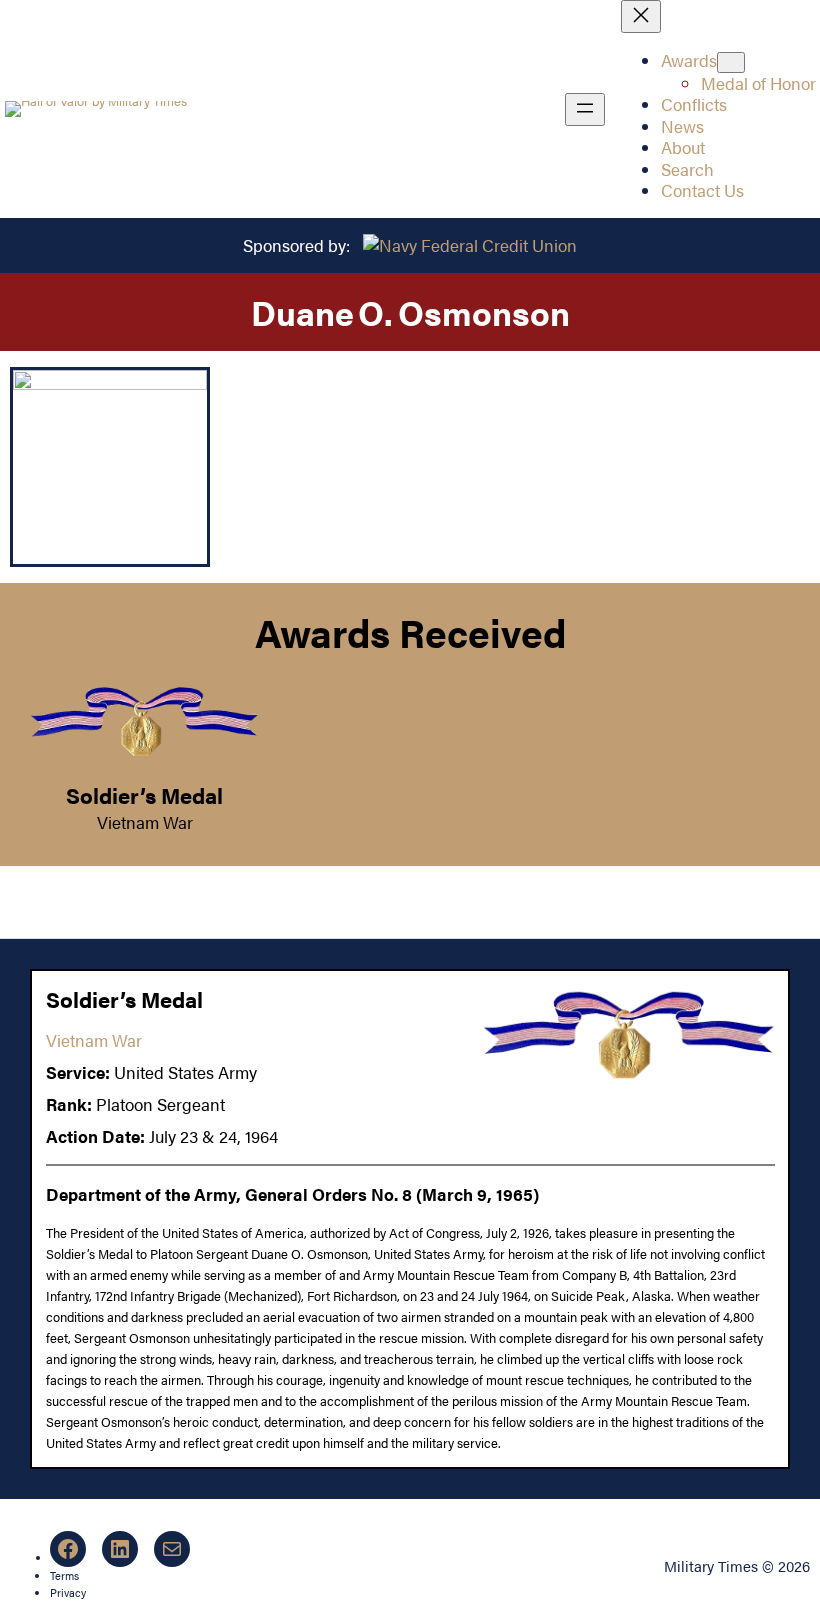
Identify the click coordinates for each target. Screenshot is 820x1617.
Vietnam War (145, 822)
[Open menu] (585, 109)
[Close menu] (641, 16)
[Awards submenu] (731, 62)
